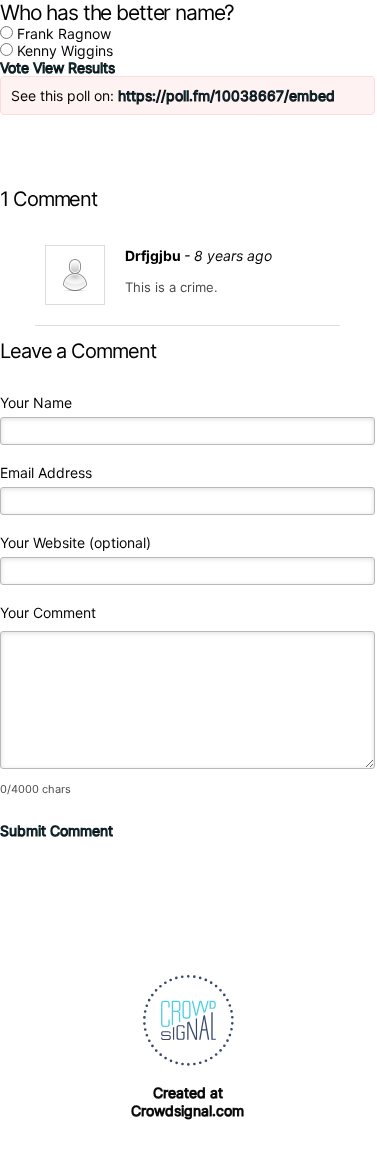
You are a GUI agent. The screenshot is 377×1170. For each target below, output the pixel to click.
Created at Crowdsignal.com (187, 1101)
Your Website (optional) (75, 542)
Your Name (36, 402)
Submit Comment (56, 830)
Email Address (46, 472)
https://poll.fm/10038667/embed (226, 95)
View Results (74, 67)
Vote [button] (16, 67)
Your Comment (48, 612)
